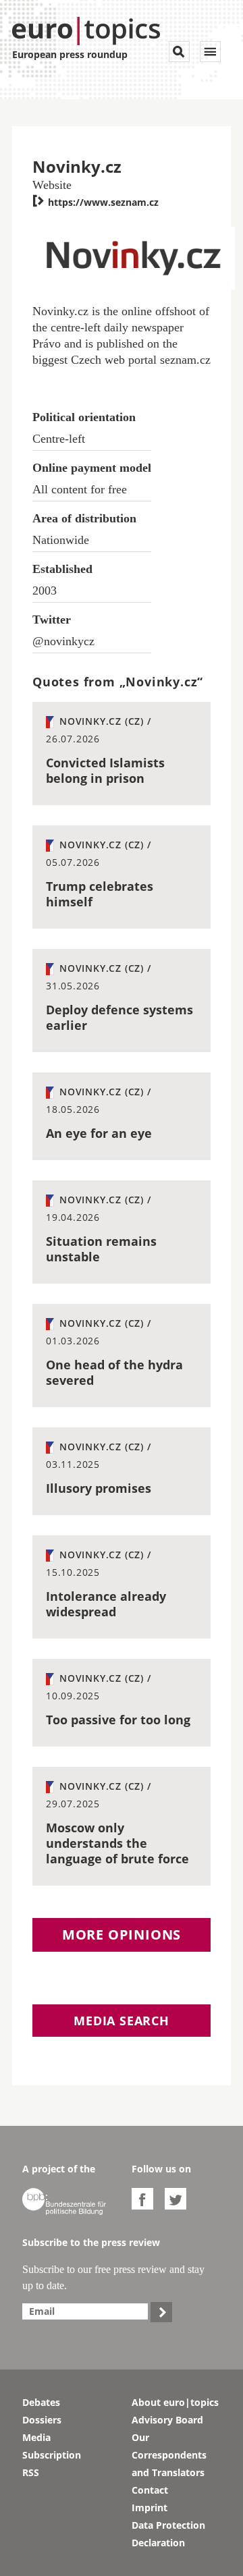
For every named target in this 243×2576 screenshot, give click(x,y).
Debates (41, 2402)
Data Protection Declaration (168, 2534)
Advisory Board (167, 2420)
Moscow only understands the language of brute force (117, 1843)
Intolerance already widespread (106, 1604)
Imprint (150, 2508)
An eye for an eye (99, 1133)
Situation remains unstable (101, 1249)
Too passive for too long (118, 1720)
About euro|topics (175, 2402)
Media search (122, 2021)
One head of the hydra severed (114, 1372)
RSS (31, 2472)
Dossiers (42, 2420)
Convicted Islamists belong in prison (105, 770)
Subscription (52, 2455)
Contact (150, 2490)
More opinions (122, 1935)
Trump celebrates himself (100, 894)
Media (36, 2437)
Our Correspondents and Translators (169, 2455)
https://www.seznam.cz (96, 202)
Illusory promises (99, 1488)
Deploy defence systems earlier (119, 1017)
